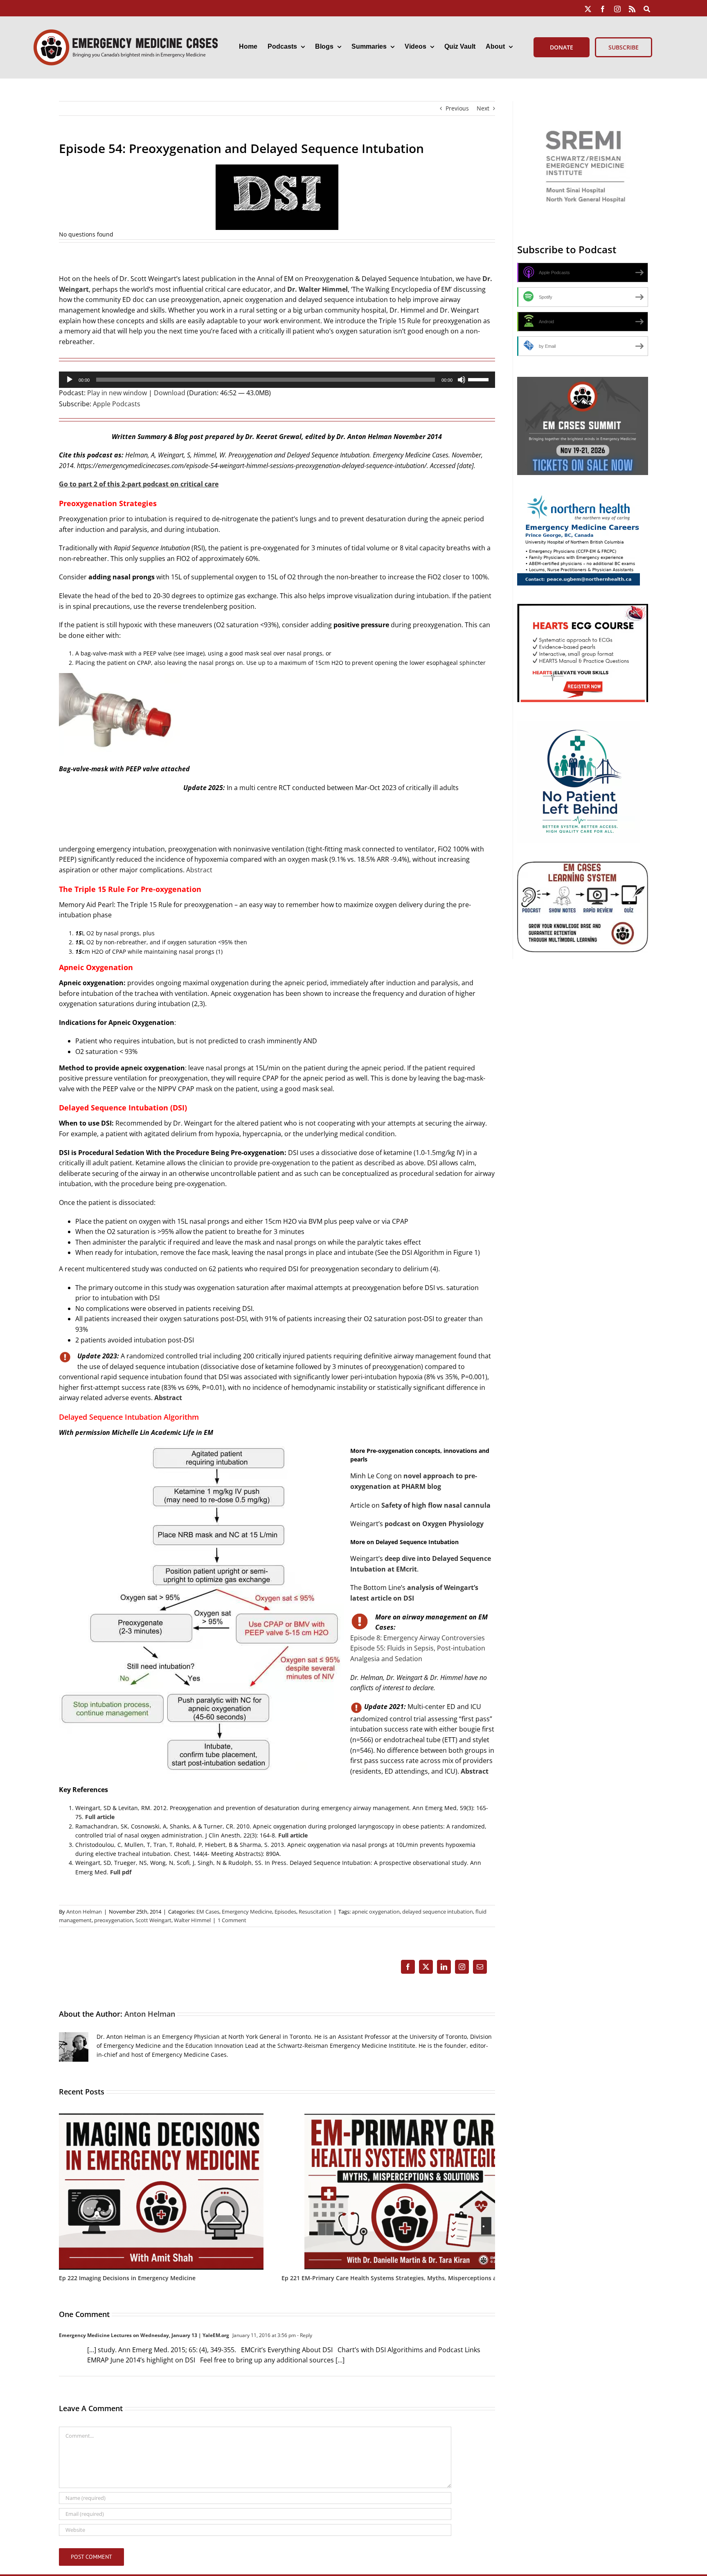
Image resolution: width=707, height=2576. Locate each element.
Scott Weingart (153, 1920)
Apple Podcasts (117, 404)
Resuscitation (315, 1912)
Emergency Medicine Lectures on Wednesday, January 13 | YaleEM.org (144, 2335)
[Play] (70, 380)
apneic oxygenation (376, 1912)
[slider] (480, 379)
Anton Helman (84, 1912)
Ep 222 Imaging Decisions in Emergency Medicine (127, 2278)
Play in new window (117, 393)
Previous (457, 108)
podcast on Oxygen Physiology (434, 1524)
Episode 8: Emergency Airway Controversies (418, 1638)
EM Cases (208, 1912)
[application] (277, 380)
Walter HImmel (192, 1920)
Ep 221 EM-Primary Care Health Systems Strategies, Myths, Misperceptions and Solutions (407, 2278)
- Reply (304, 2335)
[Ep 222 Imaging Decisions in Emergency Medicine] (161, 2117)
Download (170, 393)
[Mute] (462, 380)
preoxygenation (114, 1920)
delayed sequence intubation (438, 1912)
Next (483, 108)
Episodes (285, 1912)
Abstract (199, 870)
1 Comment (232, 1920)
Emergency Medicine (247, 1912)
